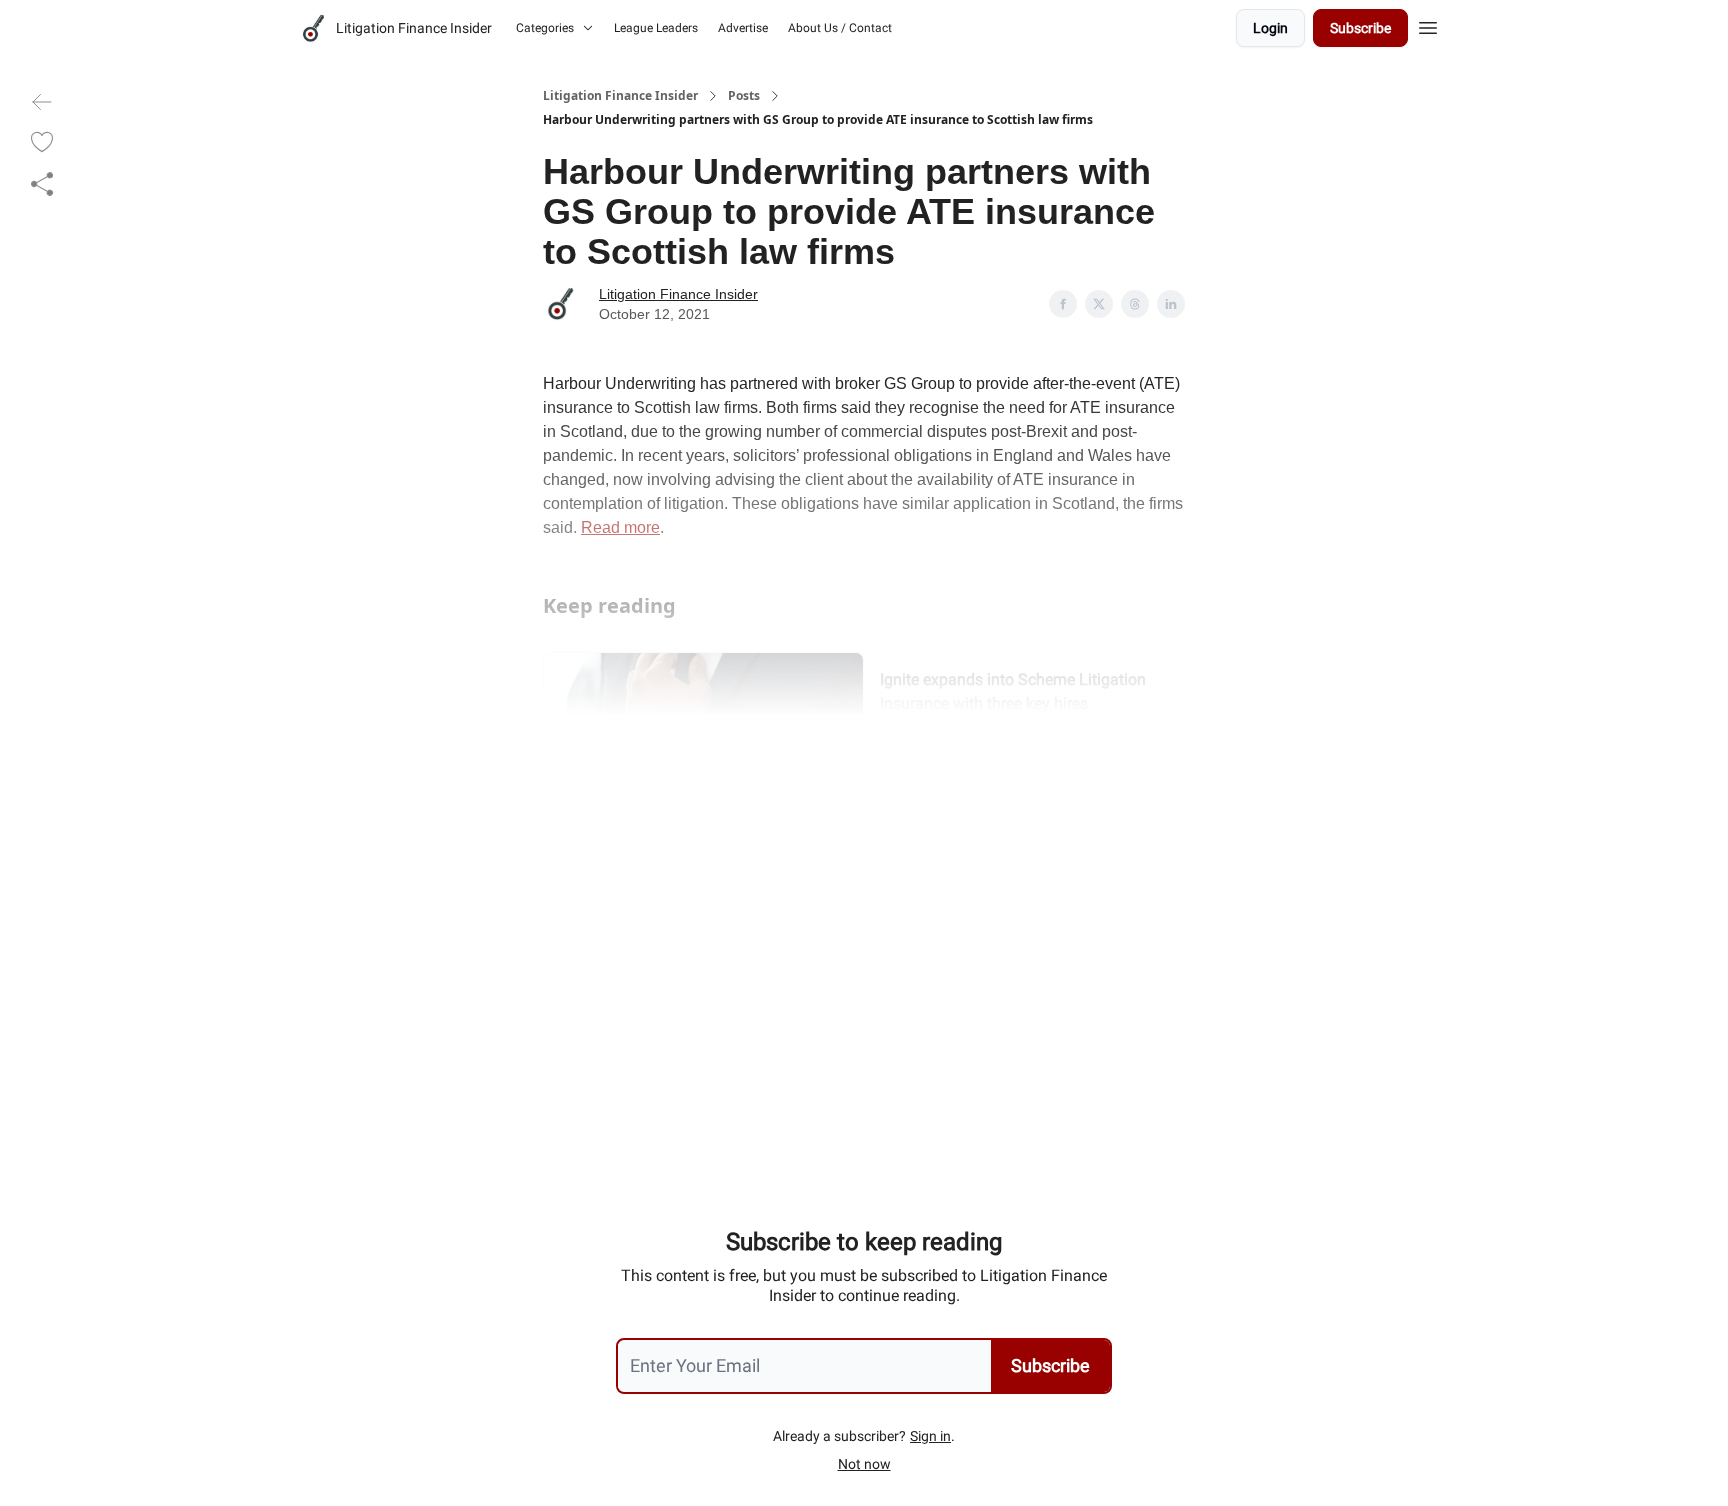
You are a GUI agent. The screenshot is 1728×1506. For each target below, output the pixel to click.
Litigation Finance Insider (620, 96)
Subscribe (1360, 28)
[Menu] (1428, 25)
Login (1270, 28)
